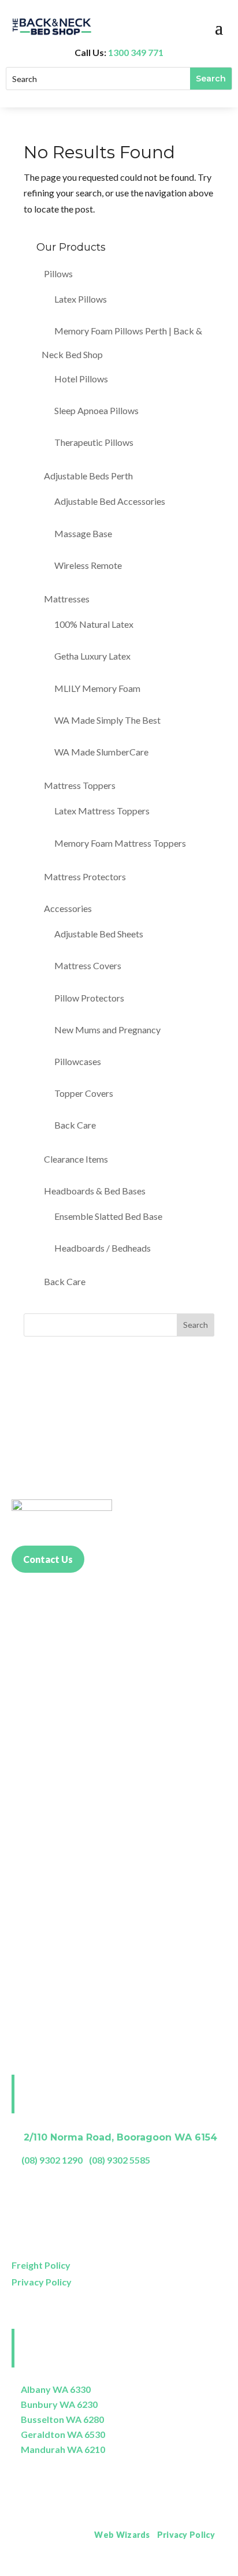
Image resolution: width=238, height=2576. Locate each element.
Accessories (68, 908)
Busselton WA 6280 (62, 2419)
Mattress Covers (88, 965)
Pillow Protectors (89, 998)
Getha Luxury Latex (92, 656)
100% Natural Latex (94, 624)
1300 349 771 (136, 52)
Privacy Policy (42, 2282)
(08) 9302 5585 (120, 2160)
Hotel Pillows (81, 379)
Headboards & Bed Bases (95, 1191)
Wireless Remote (88, 565)
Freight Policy (41, 2265)
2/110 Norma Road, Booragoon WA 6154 (120, 2137)
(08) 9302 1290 (52, 2160)
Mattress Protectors (85, 876)
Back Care (75, 1125)
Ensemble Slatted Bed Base (108, 1216)
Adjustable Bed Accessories (110, 501)
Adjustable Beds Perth (88, 476)
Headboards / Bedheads (103, 1248)
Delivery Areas (197, 2567)
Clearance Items (76, 1159)
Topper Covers (84, 1093)
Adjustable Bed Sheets (99, 934)
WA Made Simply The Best (107, 720)
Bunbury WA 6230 (59, 2404)
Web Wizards (122, 2535)
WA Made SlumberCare (101, 752)
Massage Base (83, 533)
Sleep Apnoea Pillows (96, 410)
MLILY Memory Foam (97, 688)
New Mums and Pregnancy (107, 1030)
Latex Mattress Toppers (102, 811)
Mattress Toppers (80, 785)
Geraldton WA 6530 (63, 2434)
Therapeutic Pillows (94, 442)
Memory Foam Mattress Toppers (120, 843)
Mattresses (67, 599)
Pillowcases (78, 1061)
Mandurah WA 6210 (63, 2449)
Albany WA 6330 (56, 2389)
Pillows (58, 273)
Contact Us (48, 1559)
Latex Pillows (81, 299)
